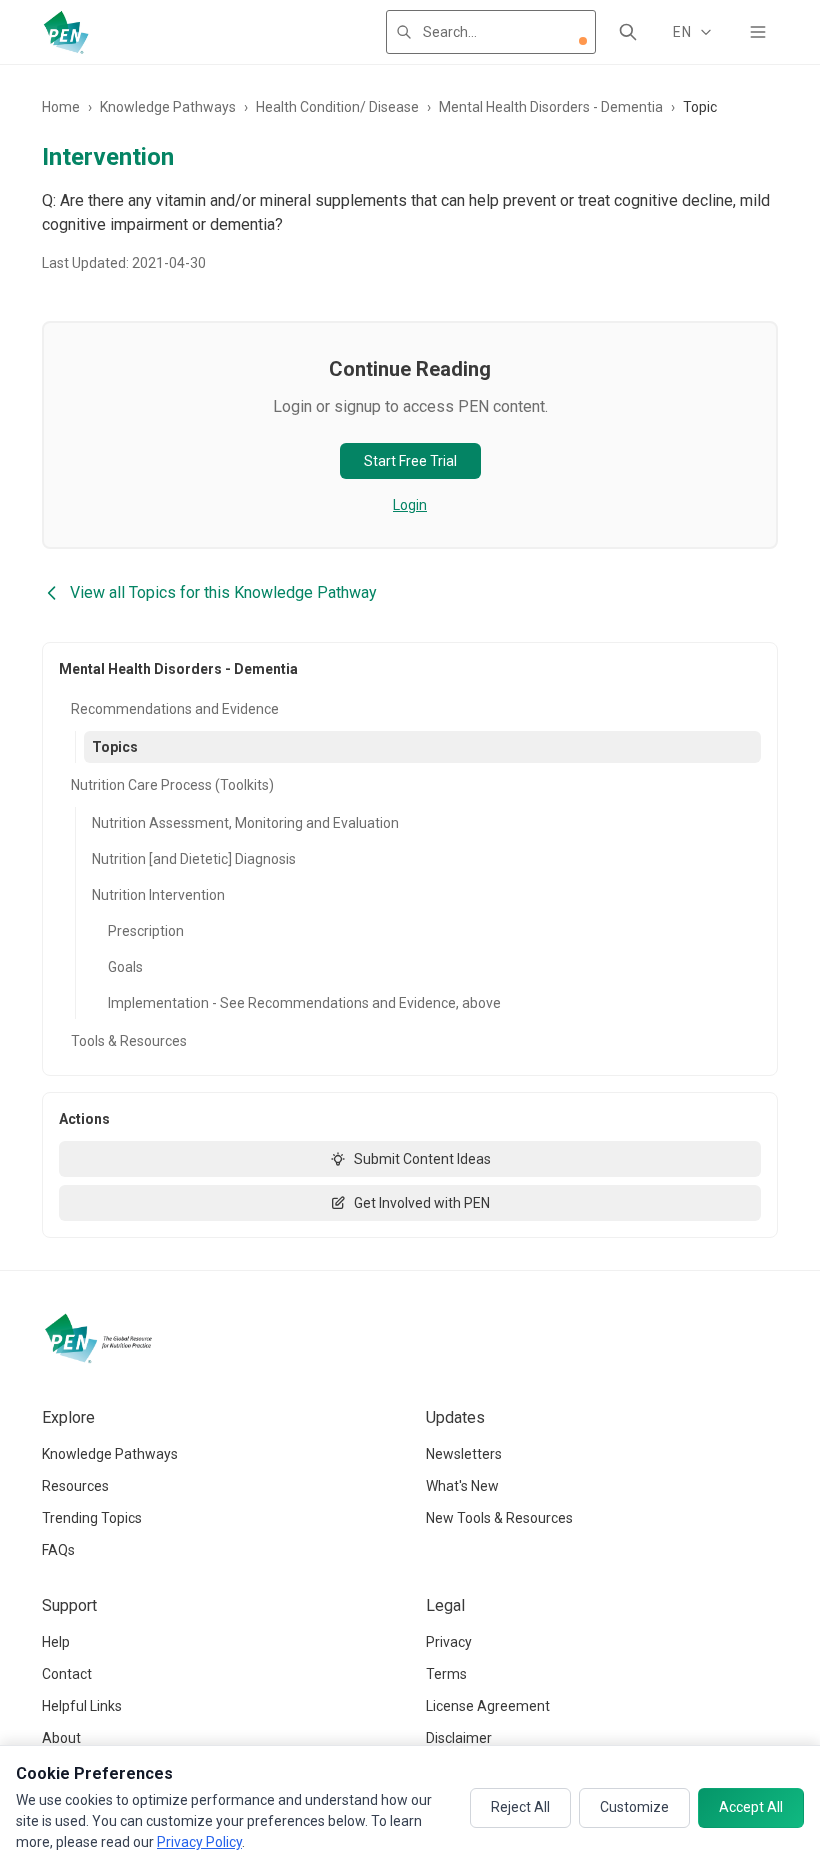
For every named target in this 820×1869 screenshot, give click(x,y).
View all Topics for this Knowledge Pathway (223, 592)
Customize (634, 1807)
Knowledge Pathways (168, 107)
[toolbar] (583, 41)
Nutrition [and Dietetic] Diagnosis (194, 859)
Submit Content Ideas (422, 1159)
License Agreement (488, 1706)
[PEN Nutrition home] (66, 32)
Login (410, 505)
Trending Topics (92, 1518)
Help (56, 1642)
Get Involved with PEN (422, 1203)
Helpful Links (82, 1706)
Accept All (751, 1807)
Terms (446, 1674)
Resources (75, 1486)
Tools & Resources (129, 1041)
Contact (67, 1674)
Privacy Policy (199, 1842)
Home (61, 107)
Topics (115, 747)
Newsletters (464, 1454)
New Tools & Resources (499, 1518)
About (61, 1738)
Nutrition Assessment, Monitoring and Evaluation (245, 823)
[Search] (628, 32)
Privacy (449, 1642)
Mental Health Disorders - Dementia (551, 107)
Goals (125, 967)
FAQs (58, 1550)
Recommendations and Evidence (175, 709)
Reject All (520, 1807)
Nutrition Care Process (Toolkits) (172, 785)
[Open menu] (758, 32)
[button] (583, 41)
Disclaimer (459, 1738)
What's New (462, 1486)
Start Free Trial (410, 461)
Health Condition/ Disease (337, 107)
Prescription (146, 931)
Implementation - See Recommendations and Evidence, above (304, 1003)
